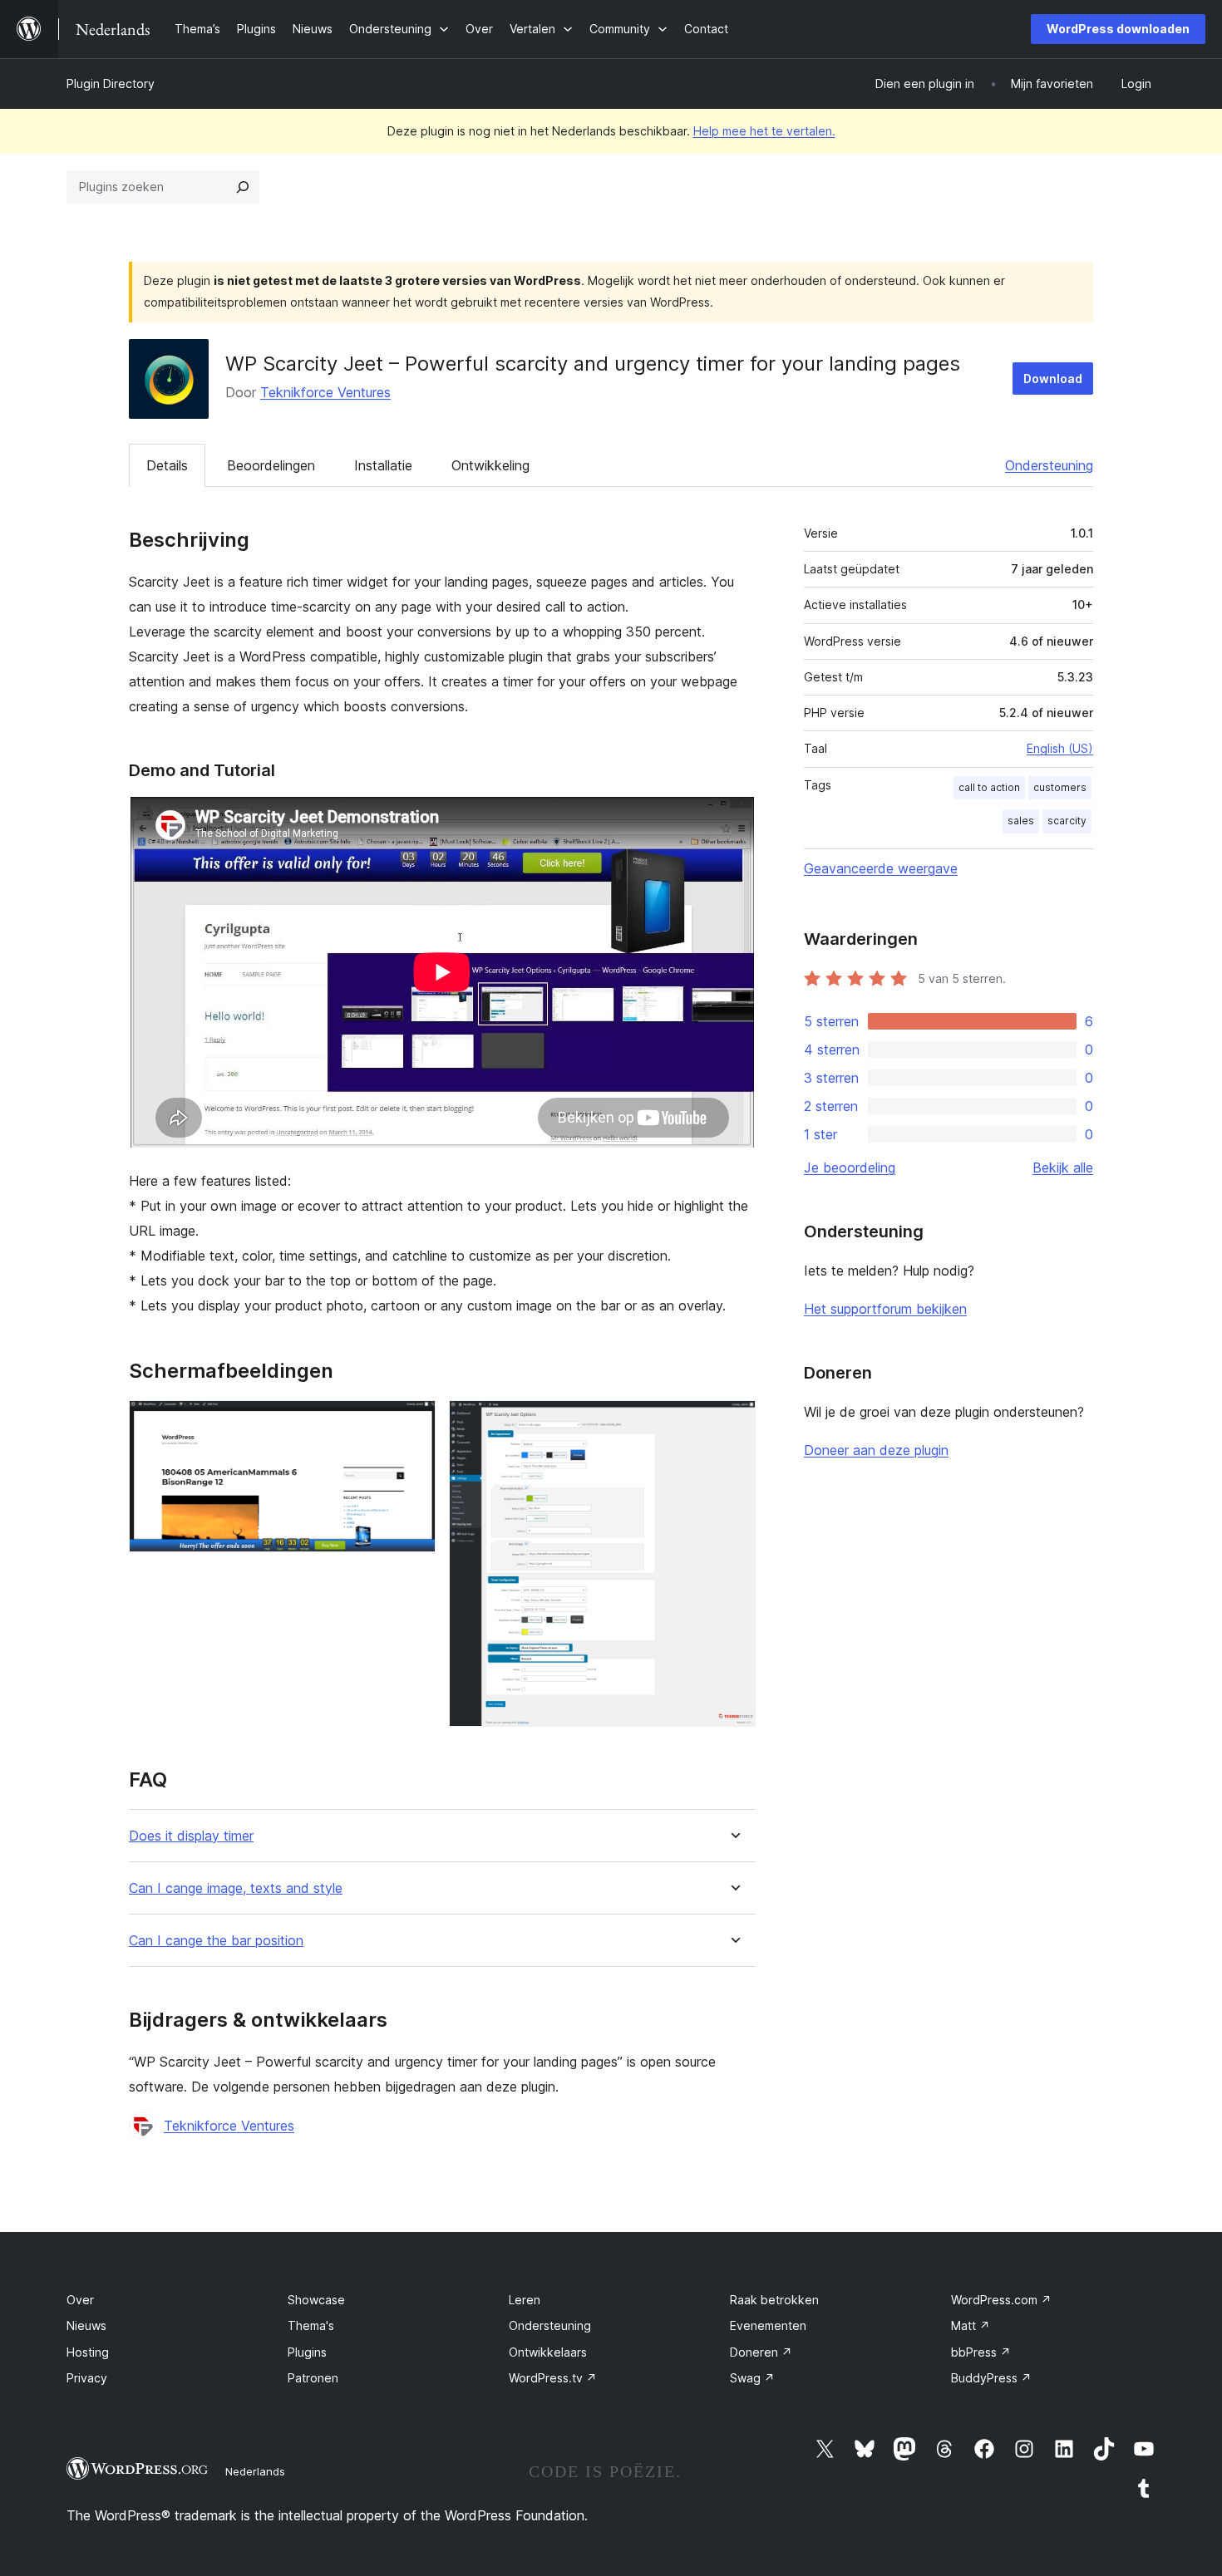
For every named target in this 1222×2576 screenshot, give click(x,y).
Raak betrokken (774, 2300)
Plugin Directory (111, 84)
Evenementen (768, 2325)
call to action (989, 787)
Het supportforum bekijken (885, 1309)
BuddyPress (991, 2378)
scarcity (1067, 821)
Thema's (311, 2325)
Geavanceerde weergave (881, 868)
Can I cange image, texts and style (236, 1888)
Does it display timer (191, 1836)
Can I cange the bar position (216, 1941)
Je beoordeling (850, 1168)
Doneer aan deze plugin (876, 1450)
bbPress (981, 2352)
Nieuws (86, 2325)
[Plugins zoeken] (243, 187)
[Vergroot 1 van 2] (413, 1423)
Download (1053, 379)
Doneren (761, 2352)
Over (80, 2300)
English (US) (1060, 748)
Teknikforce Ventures (325, 392)
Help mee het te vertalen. (764, 131)
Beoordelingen (271, 465)
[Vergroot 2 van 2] (733, 1423)
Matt (971, 2325)
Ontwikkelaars (548, 2352)
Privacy (87, 2378)
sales (1021, 821)
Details (167, 465)
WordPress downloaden (1118, 29)
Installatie (383, 465)
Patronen (313, 2378)
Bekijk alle (1063, 1168)
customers (1060, 787)
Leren (525, 2300)
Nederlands (255, 2471)
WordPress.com (1001, 2300)
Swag (752, 2378)
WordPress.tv (553, 2378)
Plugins (307, 2352)
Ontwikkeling (490, 465)
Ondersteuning (1049, 465)
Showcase (316, 2300)
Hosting (88, 2352)
